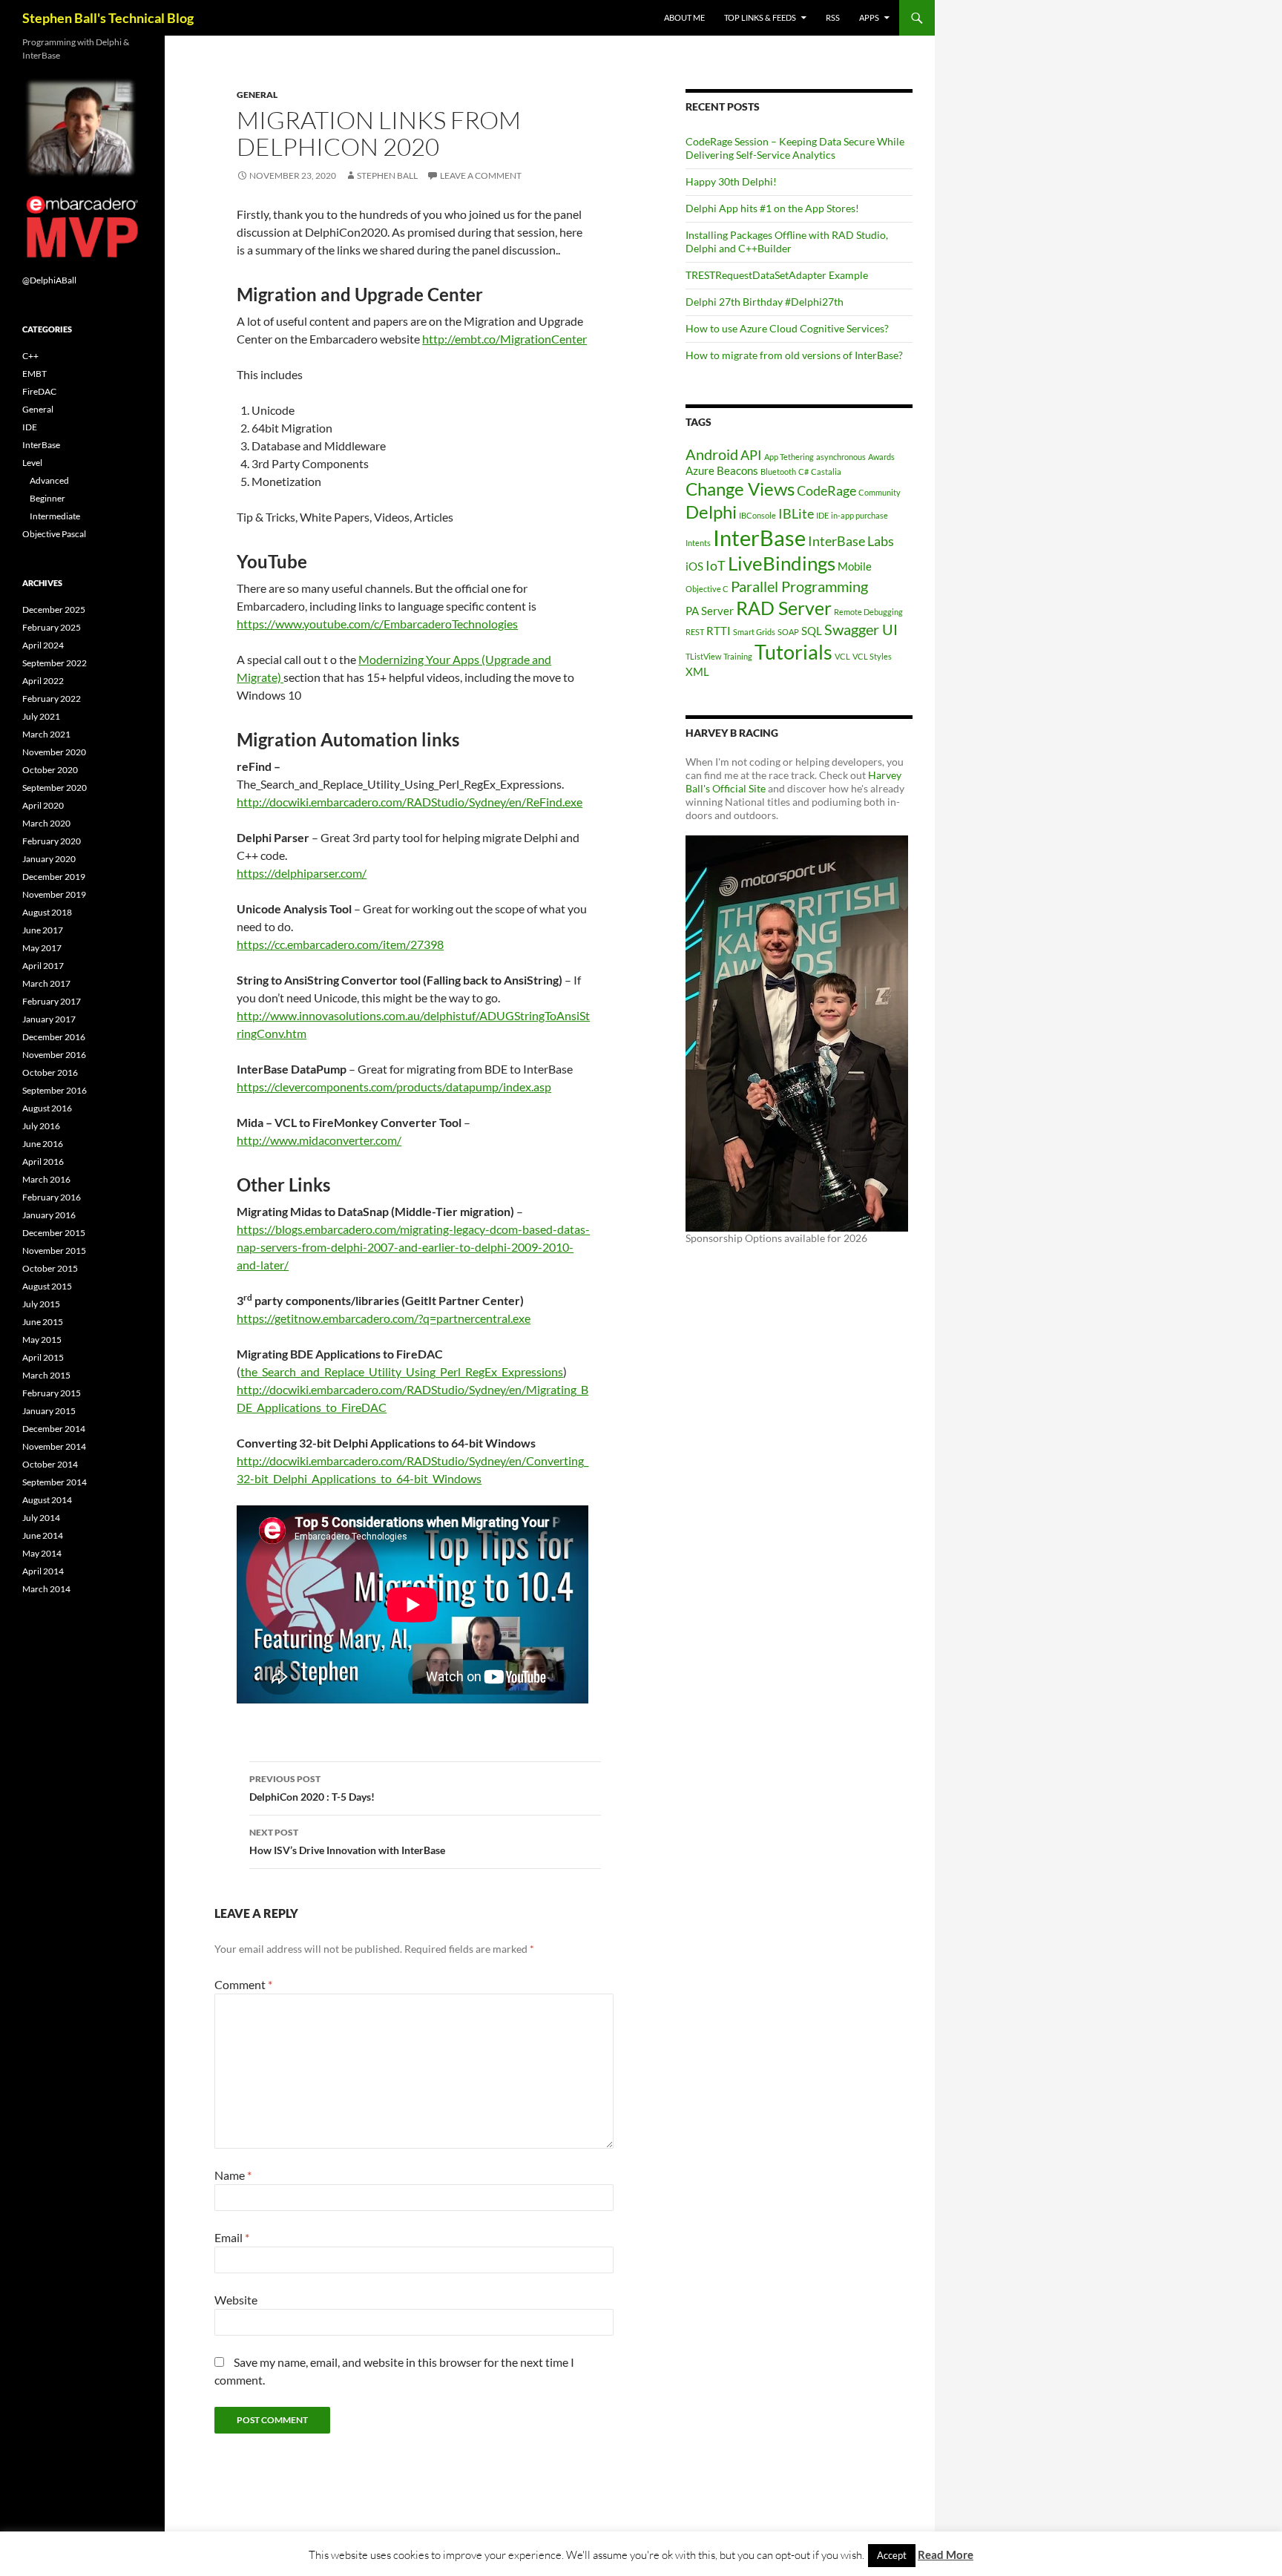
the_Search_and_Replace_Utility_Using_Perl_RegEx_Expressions (402, 1371)
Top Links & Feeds (760, 17)
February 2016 (52, 1197)
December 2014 (54, 1429)
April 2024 (43, 645)
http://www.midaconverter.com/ (319, 1140)
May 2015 (42, 1340)
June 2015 (43, 1322)
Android (712, 454)
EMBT (34, 374)
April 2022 (43, 681)
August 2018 (47, 912)
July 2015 (41, 1304)
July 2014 (41, 1518)
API (751, 455)
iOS (694, 566)
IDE (822, 515)
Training (738, 656)
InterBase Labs (851, 541)
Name (233, 2175)
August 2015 (47, 1286)
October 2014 (50, 1464)
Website (236, 2300)
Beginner (47, 498)
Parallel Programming (799, 586)
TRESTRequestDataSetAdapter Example (777, 275)
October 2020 (50, 770)
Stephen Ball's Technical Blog (108, 18)
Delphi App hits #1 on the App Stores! (772, 208)
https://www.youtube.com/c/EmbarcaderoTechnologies (377, 624)
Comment (243, 1984)
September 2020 (55, 788)
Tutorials (793, 652)
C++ (30, 356)
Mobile (855, 566)
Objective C (707, 589)
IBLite (796, 513)
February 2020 (52, 841)
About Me (684, 17)
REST (695, 632)
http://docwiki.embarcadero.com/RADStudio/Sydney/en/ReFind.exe (410, 802)
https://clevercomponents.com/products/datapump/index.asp (394, 1087)
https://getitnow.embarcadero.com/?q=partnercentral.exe (384, 1318)
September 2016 (55, 1090)
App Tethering (789, 457)
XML (697, 671)
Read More (946, 2554)
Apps (869, 17)
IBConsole (757, 515)
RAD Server (784, 608)
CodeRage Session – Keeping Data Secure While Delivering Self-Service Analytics (795, 148)
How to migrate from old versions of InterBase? (794, 355)
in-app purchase (859, 515)
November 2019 (54, 894)
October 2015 (50, 1268)
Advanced (49, 480)
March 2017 (46, 983)
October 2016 (50, 1072)
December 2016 (54, 1037)
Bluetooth (778, 471)
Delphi (711, 512)
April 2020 (43, 805)
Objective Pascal (54, 534)
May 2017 (42, 948)
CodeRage (826, 490)
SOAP (788, 632)
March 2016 (46, 1179)
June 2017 (43, 930)
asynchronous (841, 457)
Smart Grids (754, 632)
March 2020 (46, 823)
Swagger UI (861, 629)
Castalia (826, 471)
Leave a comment (481, 175)
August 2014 (47, 1500)
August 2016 (47, 1108)
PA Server (710, 611)
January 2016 (49, 1215)
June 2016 (43, 1144)
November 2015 (54, 1251)
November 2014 (54, 1446)
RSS (833, 17)
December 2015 (54, 1233)
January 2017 (49, 1019)
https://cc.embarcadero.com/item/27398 (340, 944)
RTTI (719, 631)
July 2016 (41, 1126)
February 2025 (52, 627)
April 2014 (43, 1571)
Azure (700, 470)
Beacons (737, 470)
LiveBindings (782, 563)
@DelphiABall (49, 280)
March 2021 (46, 734)
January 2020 (49, 859)
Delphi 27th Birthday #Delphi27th (765, 302)
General (257, 95)
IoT (716, 565)
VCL (842, 656)
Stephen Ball (387, 175)
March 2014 (46, 1589)
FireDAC (39, 391)
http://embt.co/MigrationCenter (504, 339)
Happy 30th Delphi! (731, 181)
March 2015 (46, 1375)
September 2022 (55, 663)
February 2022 (52, 699)
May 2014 (42, 1553)
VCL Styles (872, 656)
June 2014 (43, 1535)
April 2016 (43, 1161)
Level (32, 463)
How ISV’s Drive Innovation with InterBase (347, 1841)
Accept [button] (892, 2555)
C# (803, 471)
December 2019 (54, 877)
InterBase (759, 538)
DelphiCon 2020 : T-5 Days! (312, 1788)
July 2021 (41, 716)
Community (880, 492)
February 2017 (52, 1001)
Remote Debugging (868, 612)
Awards (881, 457)
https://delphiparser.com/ (302, 873)
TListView (703, 656)
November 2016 (54, 1055)
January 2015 (49, 1411)
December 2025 (54, 609)
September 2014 (55, 1482)
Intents (698, 543)
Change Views (740, 489)
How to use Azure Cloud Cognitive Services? (787, 328)
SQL (812, 631)
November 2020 (54, 752)
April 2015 (43, 1357)
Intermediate (55, 516)
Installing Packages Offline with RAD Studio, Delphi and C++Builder (787, 241)
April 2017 (43, 966)
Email (232, 2237)
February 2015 (52, 1393)
